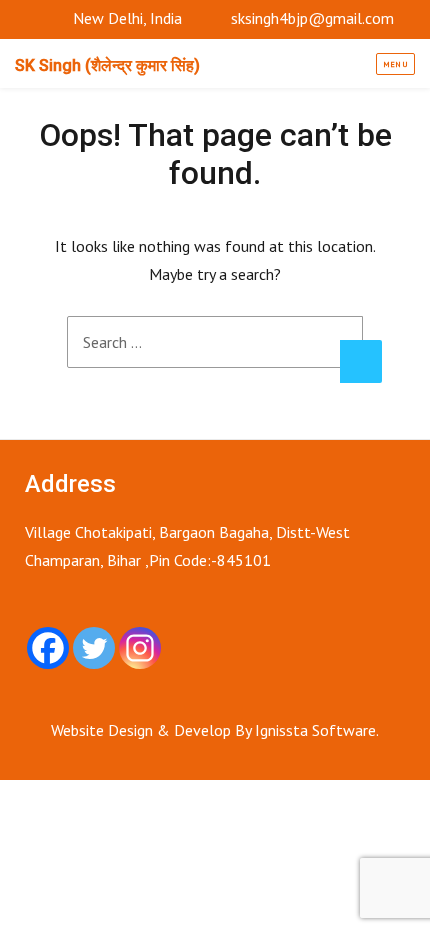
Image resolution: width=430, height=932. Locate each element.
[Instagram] (140, 648)
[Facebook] (48, 648)
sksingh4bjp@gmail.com (312, 18)
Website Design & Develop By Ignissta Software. (215, 730)
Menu (396, 64)
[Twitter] (94, 648)
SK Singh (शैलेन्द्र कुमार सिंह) (107, 65)
